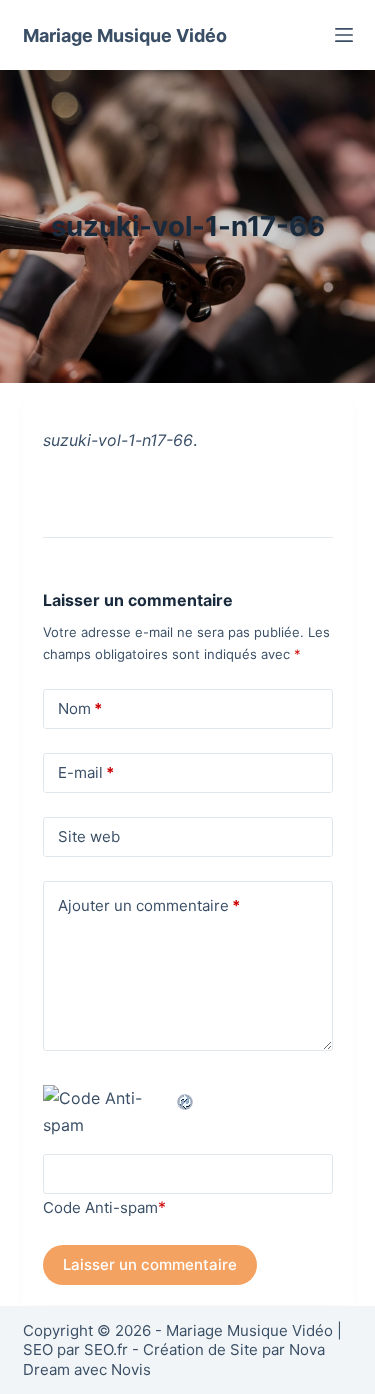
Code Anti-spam (100, 1207)
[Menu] (344, 35)
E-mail (86, 772)
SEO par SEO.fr (75, 1349)
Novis (131, 1369)
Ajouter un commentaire (149, 905)
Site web (89, 836)
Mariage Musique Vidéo (125, 35)
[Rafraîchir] (186, 1098)
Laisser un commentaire (150, 1264)
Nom (80, 708)
